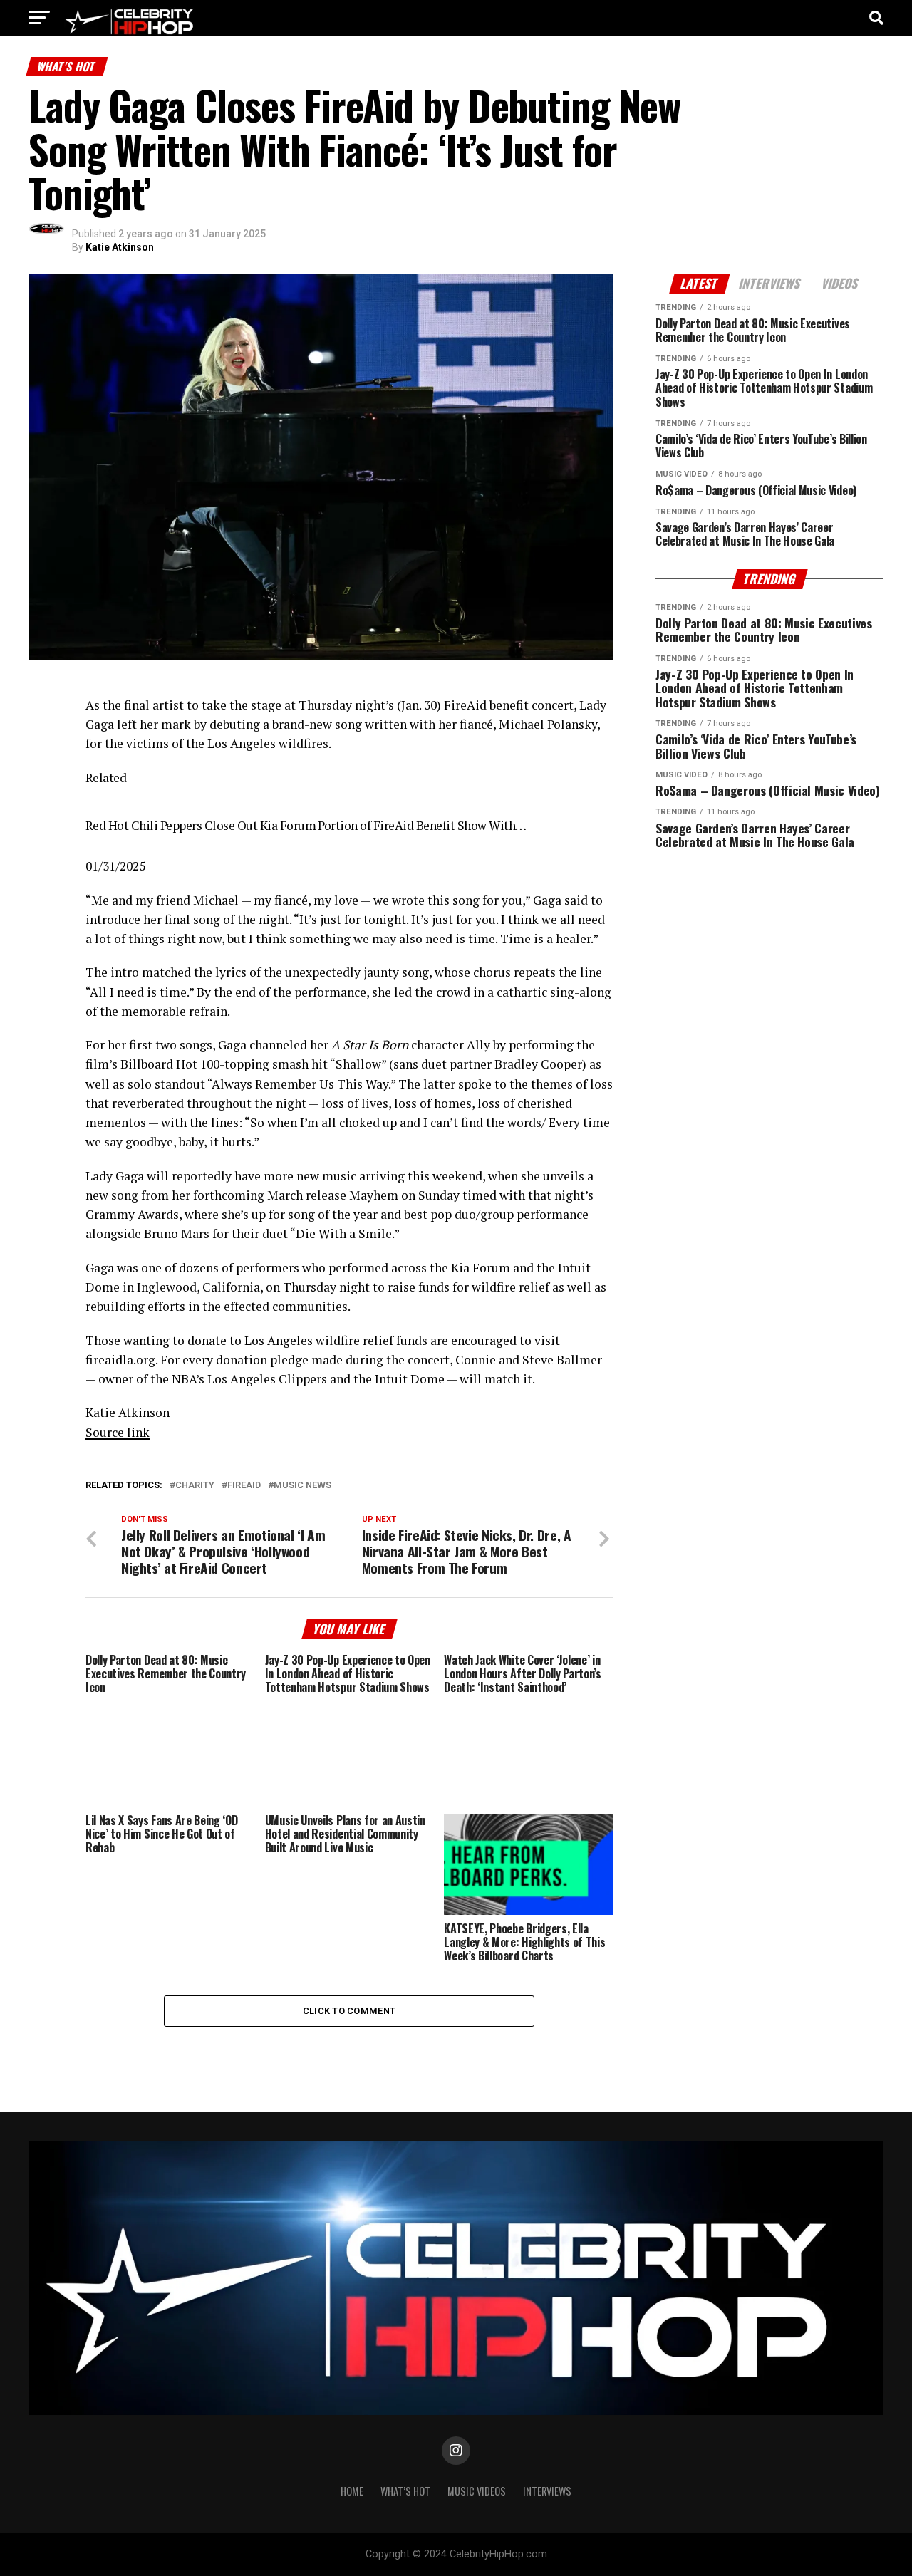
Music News (302, 1486)
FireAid (244, 1486)
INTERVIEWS (547, 2491)
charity (195, 1486)
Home (352, 2491)
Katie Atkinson (120, 247)
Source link (118, 1432)
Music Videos (477, 2491)
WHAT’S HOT (405, 2491)
